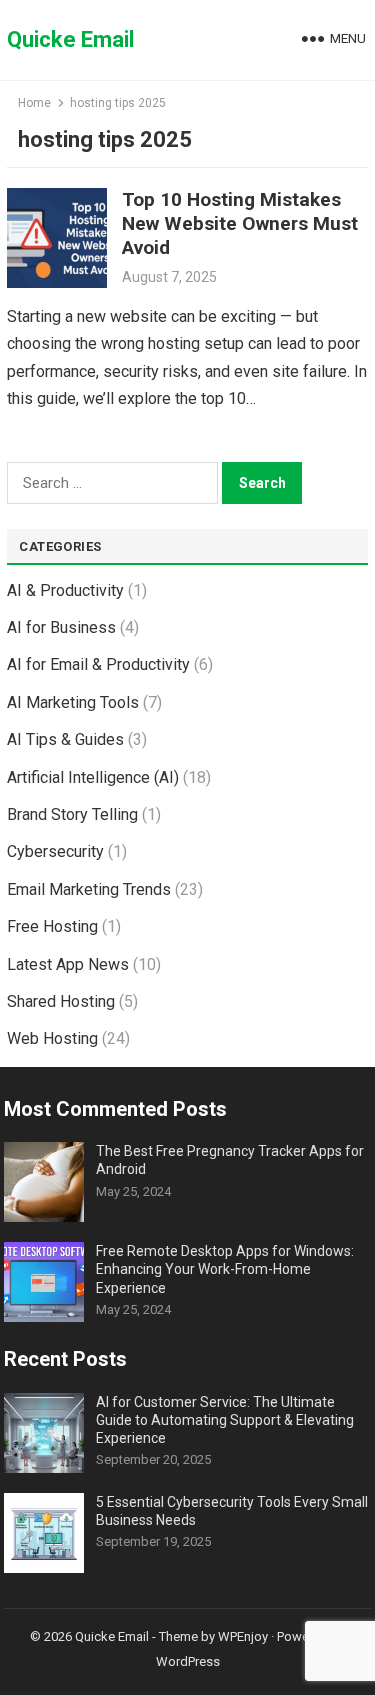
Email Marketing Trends (89, 889)
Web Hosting (52, 1038)
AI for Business (61, 627)
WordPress (188, 1661)
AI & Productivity (65, 590)
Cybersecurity (55, 851)
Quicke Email (70, 39)
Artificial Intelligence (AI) (93, 777)
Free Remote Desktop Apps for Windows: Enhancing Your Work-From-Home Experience (225, 1269)
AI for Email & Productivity (98, 664)
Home (34, 103)
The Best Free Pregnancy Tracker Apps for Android (230, 1160)
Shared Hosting (61, 1001)
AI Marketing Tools (73, 702)
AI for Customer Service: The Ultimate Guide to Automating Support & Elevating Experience (225, 1420)
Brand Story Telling (72, 814)
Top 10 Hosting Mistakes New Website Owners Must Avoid (240, 223)
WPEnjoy (243, 1636)
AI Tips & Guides (65, 739)
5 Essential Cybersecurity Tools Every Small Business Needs (232, 1511)
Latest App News (68, 964)
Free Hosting (52, 926)
